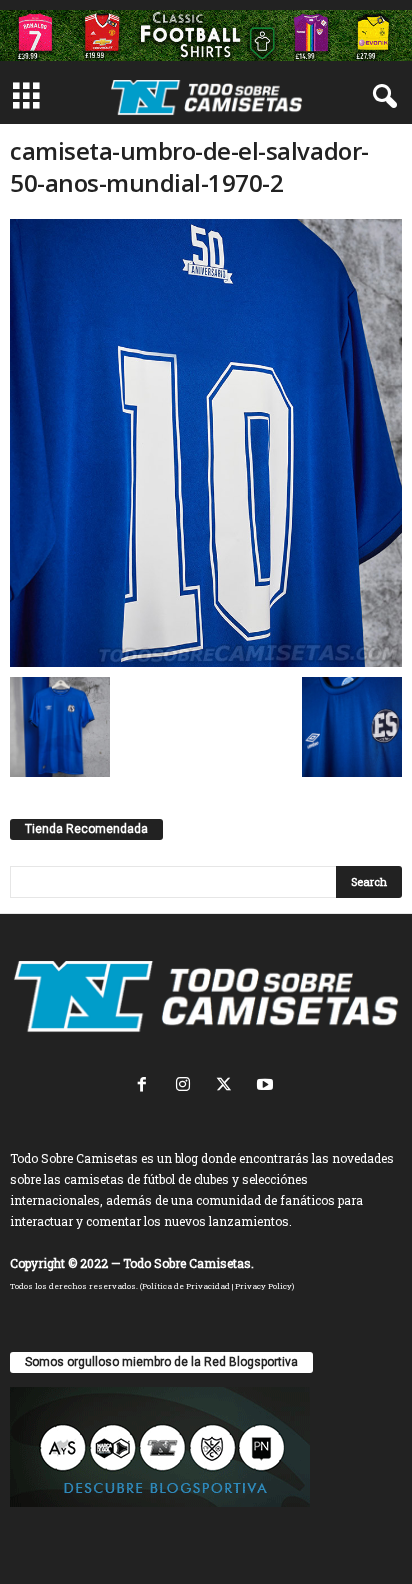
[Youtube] (267, 1086)
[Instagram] (187, 1086)
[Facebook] (146, 1086)
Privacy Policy (263, 1286)
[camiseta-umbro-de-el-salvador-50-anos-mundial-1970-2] (206, 443)
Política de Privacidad (186, 1286)
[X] (228, 1086)
